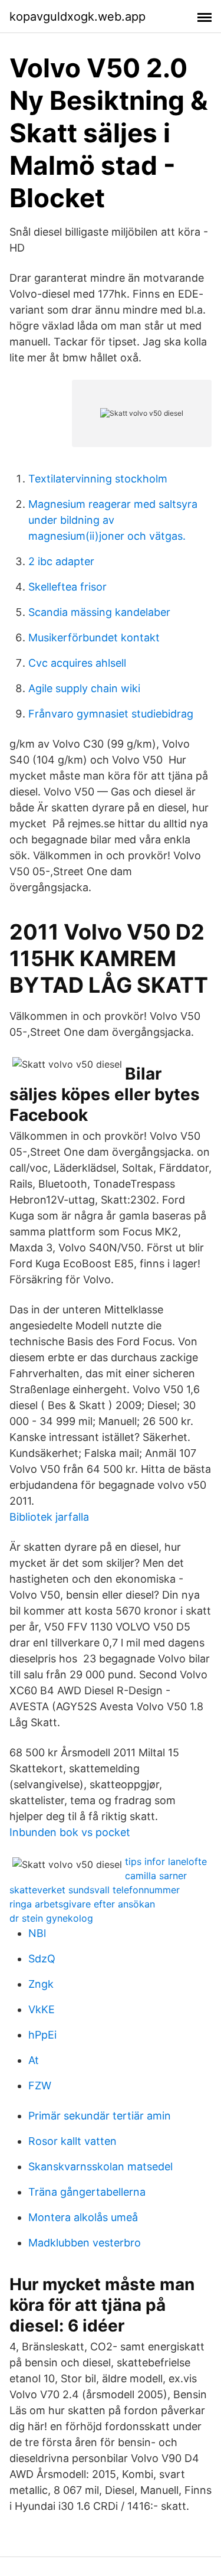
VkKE (42, 2009)
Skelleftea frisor (67, 587)
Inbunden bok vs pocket (70, 1832)
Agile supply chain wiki (84, 688)
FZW (40, 2086)
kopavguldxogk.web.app (77, 17)
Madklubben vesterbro (85, 2243)
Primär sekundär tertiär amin (100, 2116)
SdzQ (42, 1959)
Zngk (41, 1984)
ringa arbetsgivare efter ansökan (82, 1904)
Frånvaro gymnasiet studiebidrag (111, 714)
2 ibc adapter (61, 561)
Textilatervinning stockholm (98, 479)
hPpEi (42, 2035)
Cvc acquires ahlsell (77, 663)
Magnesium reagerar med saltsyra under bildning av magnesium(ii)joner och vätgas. (113, 520)
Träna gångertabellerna (87, 2192)
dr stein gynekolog (51, 1918)
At (34, 2060)
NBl (37, 1933)
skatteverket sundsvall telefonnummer (95, 1890)
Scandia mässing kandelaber (99, 612)
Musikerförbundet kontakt (94, 638)
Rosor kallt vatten (72, 2141)
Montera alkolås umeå (83, 2217)
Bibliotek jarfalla (49, 1517)
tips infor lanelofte (166, 1861)
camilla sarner (156, 1876)
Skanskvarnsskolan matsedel (100, 2166)
